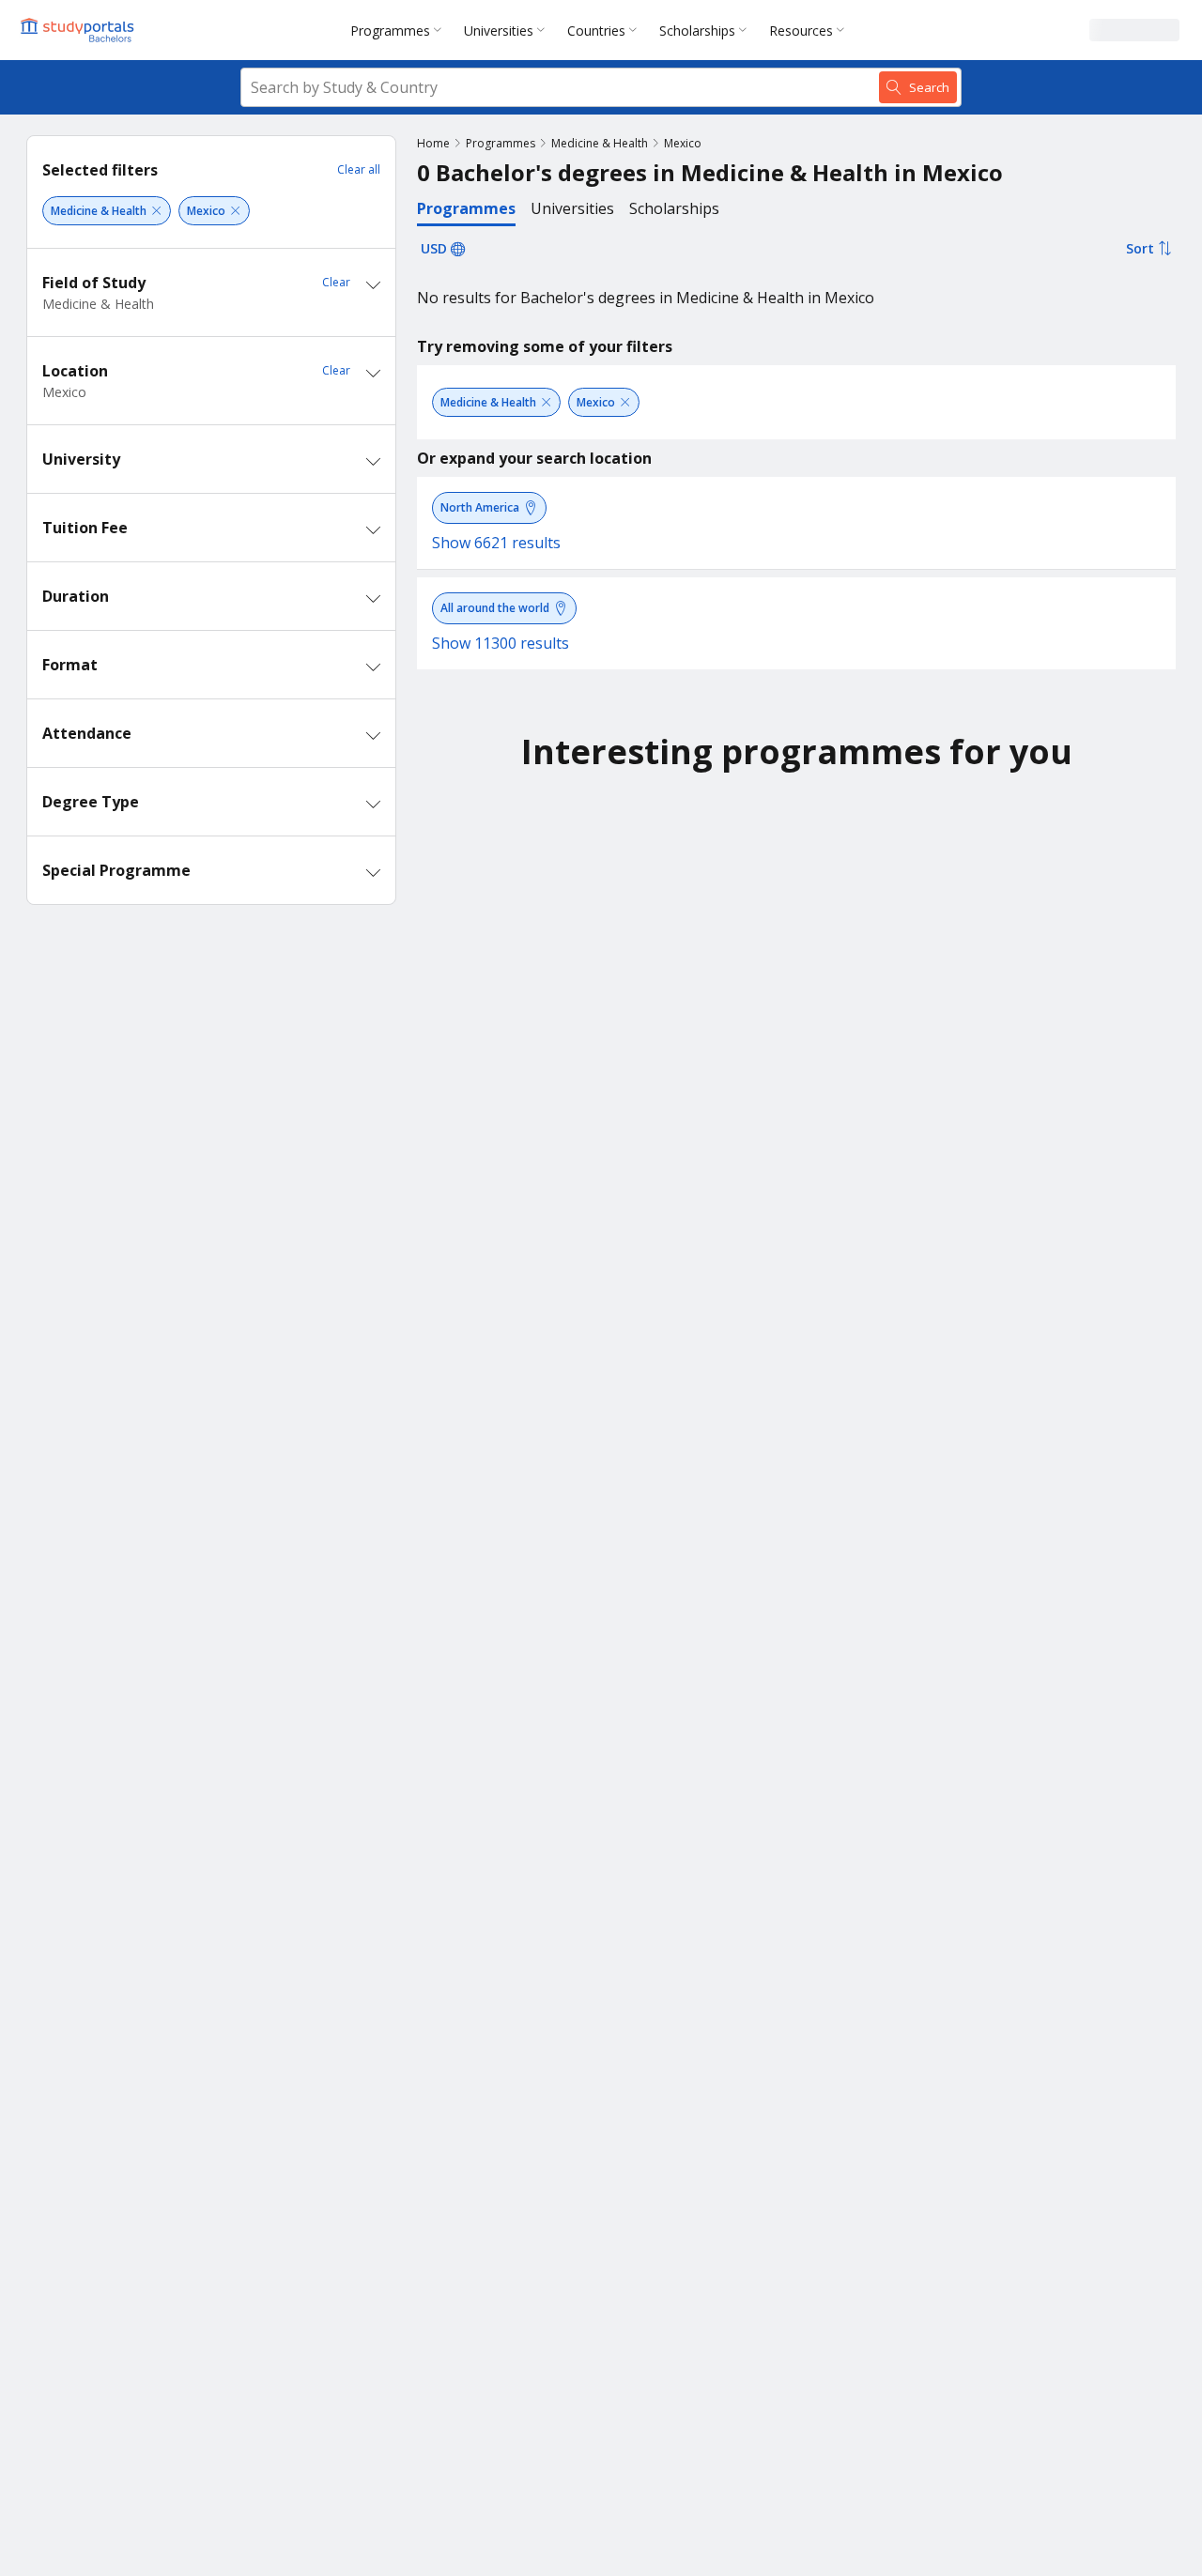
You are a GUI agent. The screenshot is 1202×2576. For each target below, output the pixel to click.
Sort (1140, 248)
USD (434, 248)
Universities (499, 31)
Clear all (359, 169)
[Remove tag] (156, 211)
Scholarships (697, 31)
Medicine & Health (600, 143)
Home (433, 143)
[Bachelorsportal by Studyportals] (79, 30)
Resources (801, 31)
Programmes (390, 31)
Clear (336, 282)
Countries (596, 31)
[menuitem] (400, 30)
